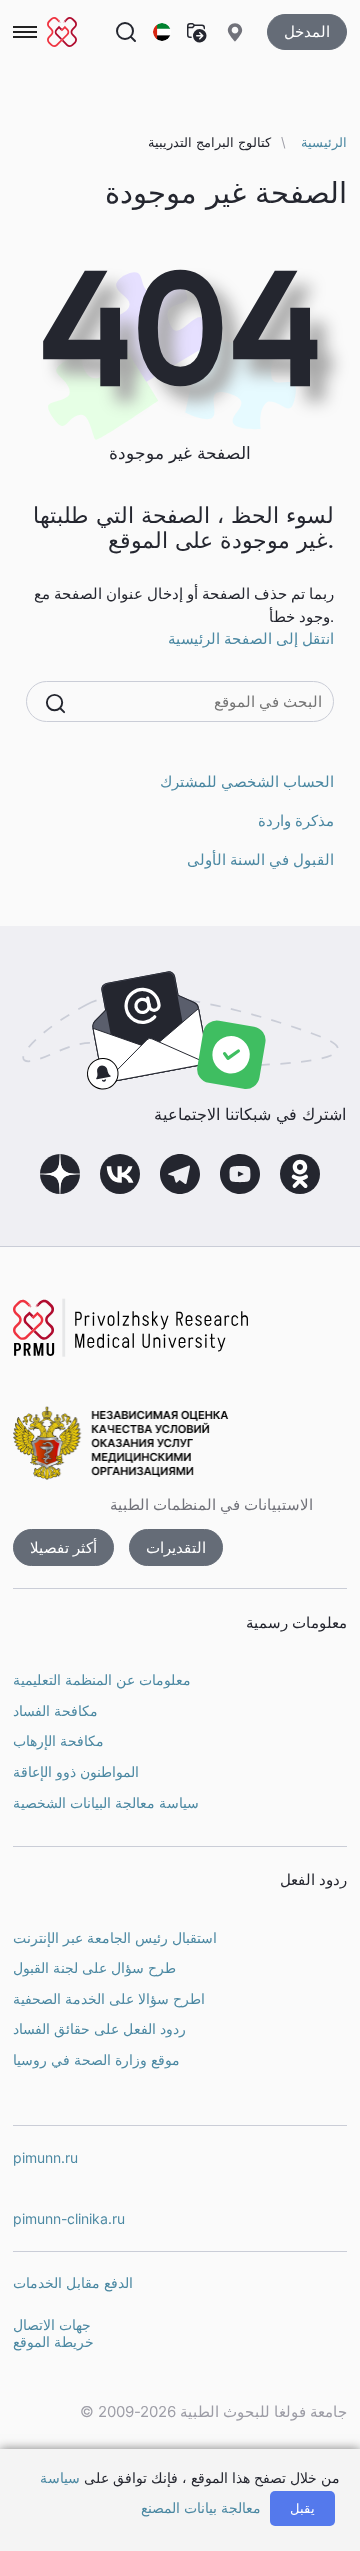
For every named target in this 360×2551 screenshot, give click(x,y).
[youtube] (240, 1174)
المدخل (307, 31)
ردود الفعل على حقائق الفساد (99, 2028)
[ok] (300, 1174)
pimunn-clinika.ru (69, 2218)
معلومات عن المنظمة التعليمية (102, 1679)
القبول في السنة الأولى (260, 859)
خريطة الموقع (53, 2341)
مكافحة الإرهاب (58, 1740)
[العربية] (163, 32)
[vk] (120, 1174)
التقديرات (176, 1547)
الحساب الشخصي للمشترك (247, 781)
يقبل (302, 2508)
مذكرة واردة (296, 820)
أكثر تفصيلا (63, 1547)
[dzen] (60, 1174)
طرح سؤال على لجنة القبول (94, 1967)
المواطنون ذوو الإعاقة (76, 1771)
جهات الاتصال (52, 2324)
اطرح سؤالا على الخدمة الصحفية (109, 1998)
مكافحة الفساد (55, 1710)
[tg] (180, 1174)
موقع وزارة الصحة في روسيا (96, 2059)
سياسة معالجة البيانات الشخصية (106, 1802)
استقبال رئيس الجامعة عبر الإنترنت (115, 1937)
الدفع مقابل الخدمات (73, 2282)
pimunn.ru (45, 2157)
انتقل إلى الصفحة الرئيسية (251, 638)
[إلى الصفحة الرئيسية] (62, 32)
